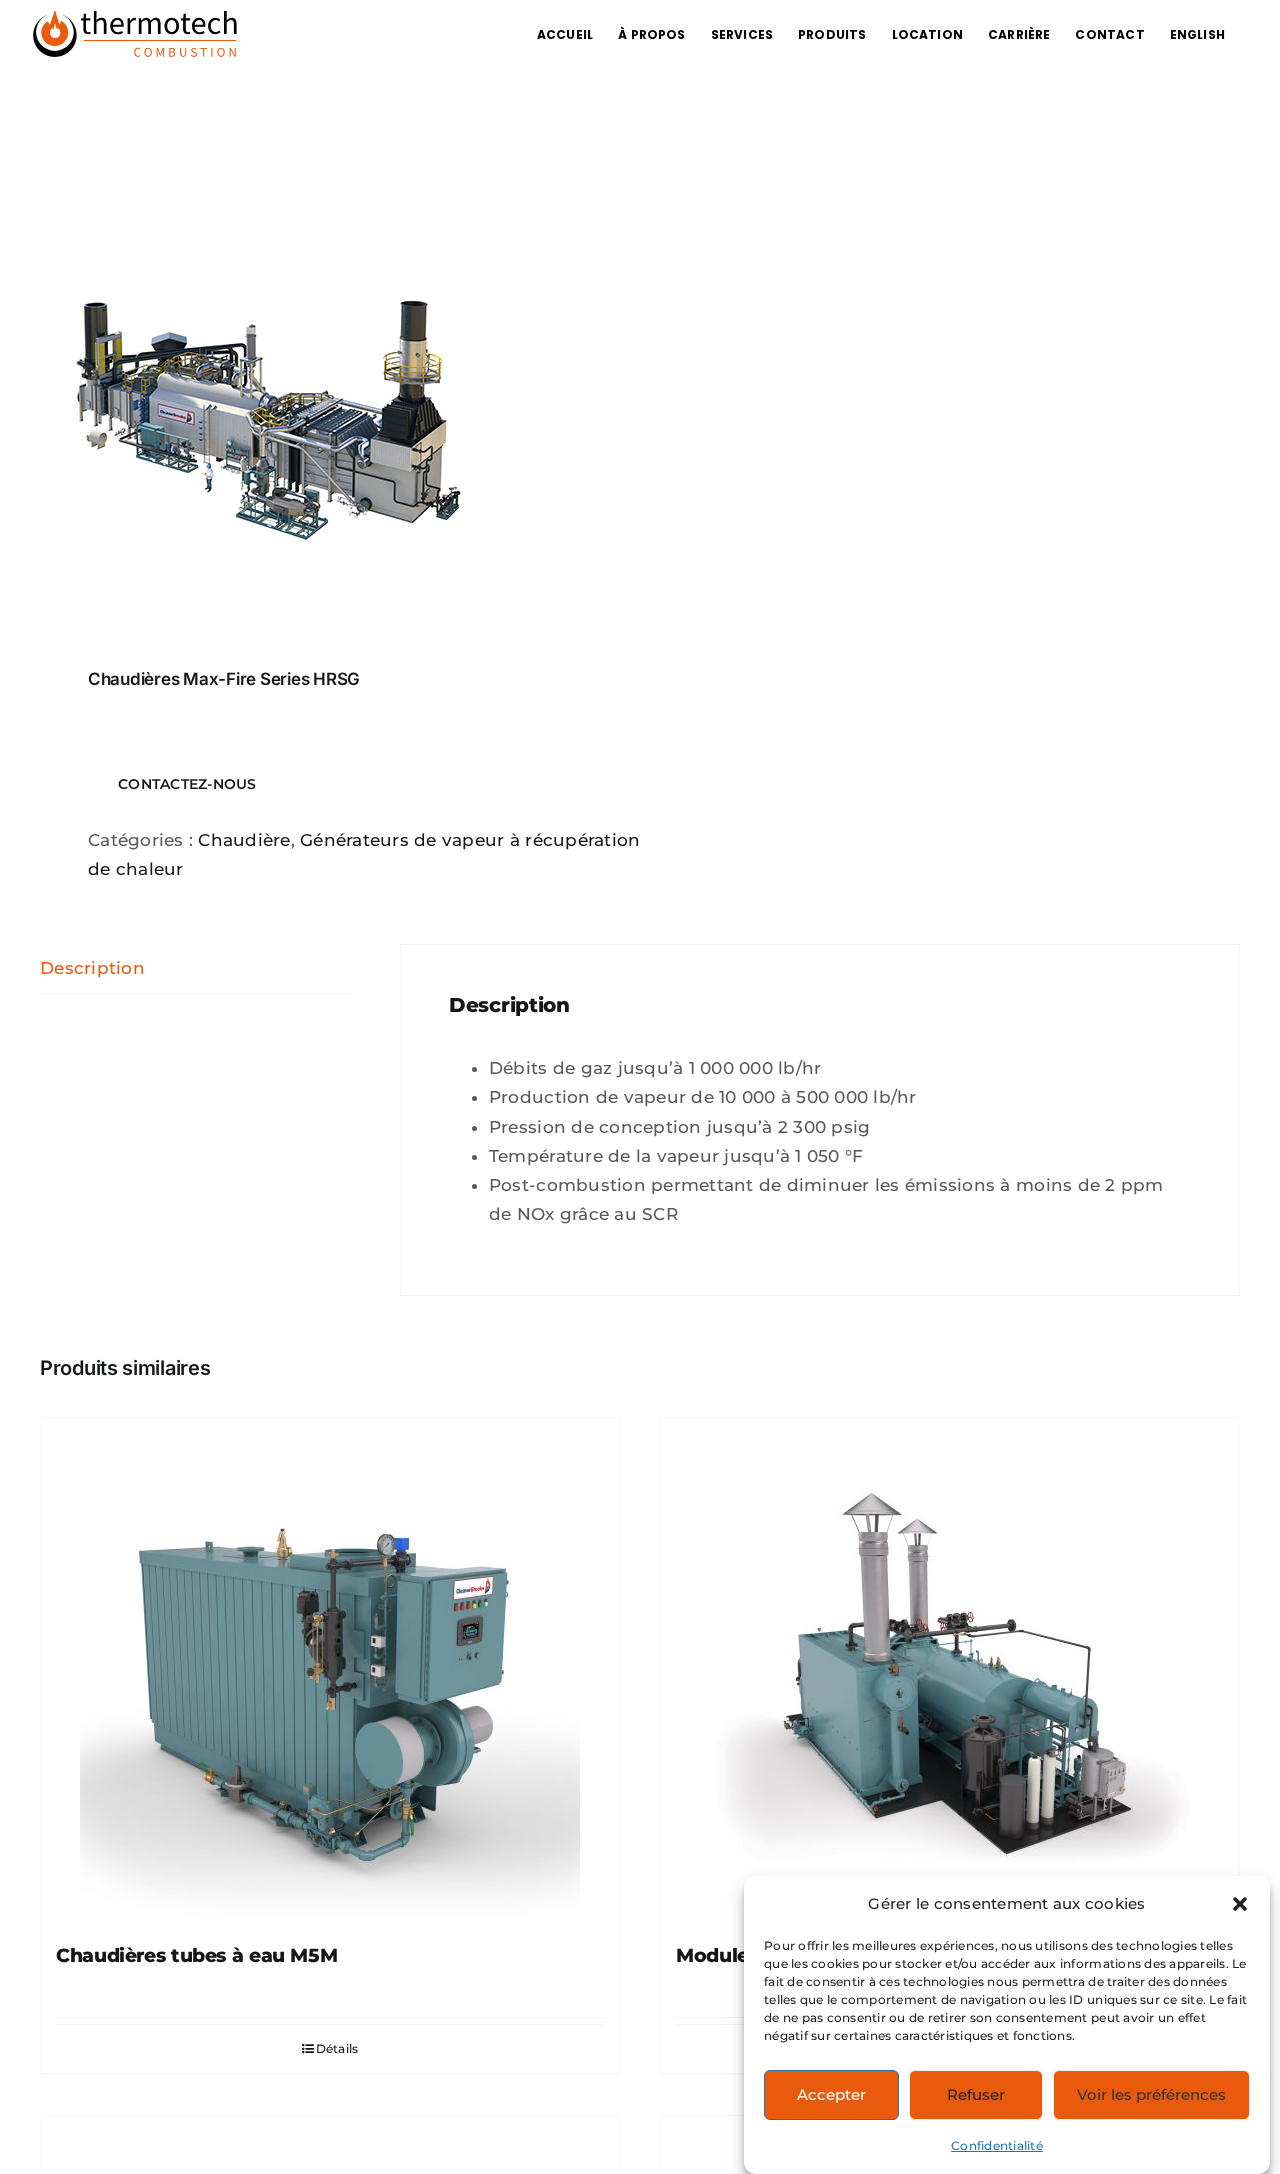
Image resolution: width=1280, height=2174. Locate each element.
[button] (1240, 1904)
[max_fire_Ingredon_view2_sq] (328, 394)
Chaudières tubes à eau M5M (196, 1955)
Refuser (976, 2094)
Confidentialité (997, 2145)
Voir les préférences (1151, 2094)
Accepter (831, 2094)
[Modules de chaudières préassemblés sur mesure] (950, 1668)
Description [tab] (92, 968)
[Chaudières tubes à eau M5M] (330, 1668)
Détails (337, 2048)
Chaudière (244, 840)
